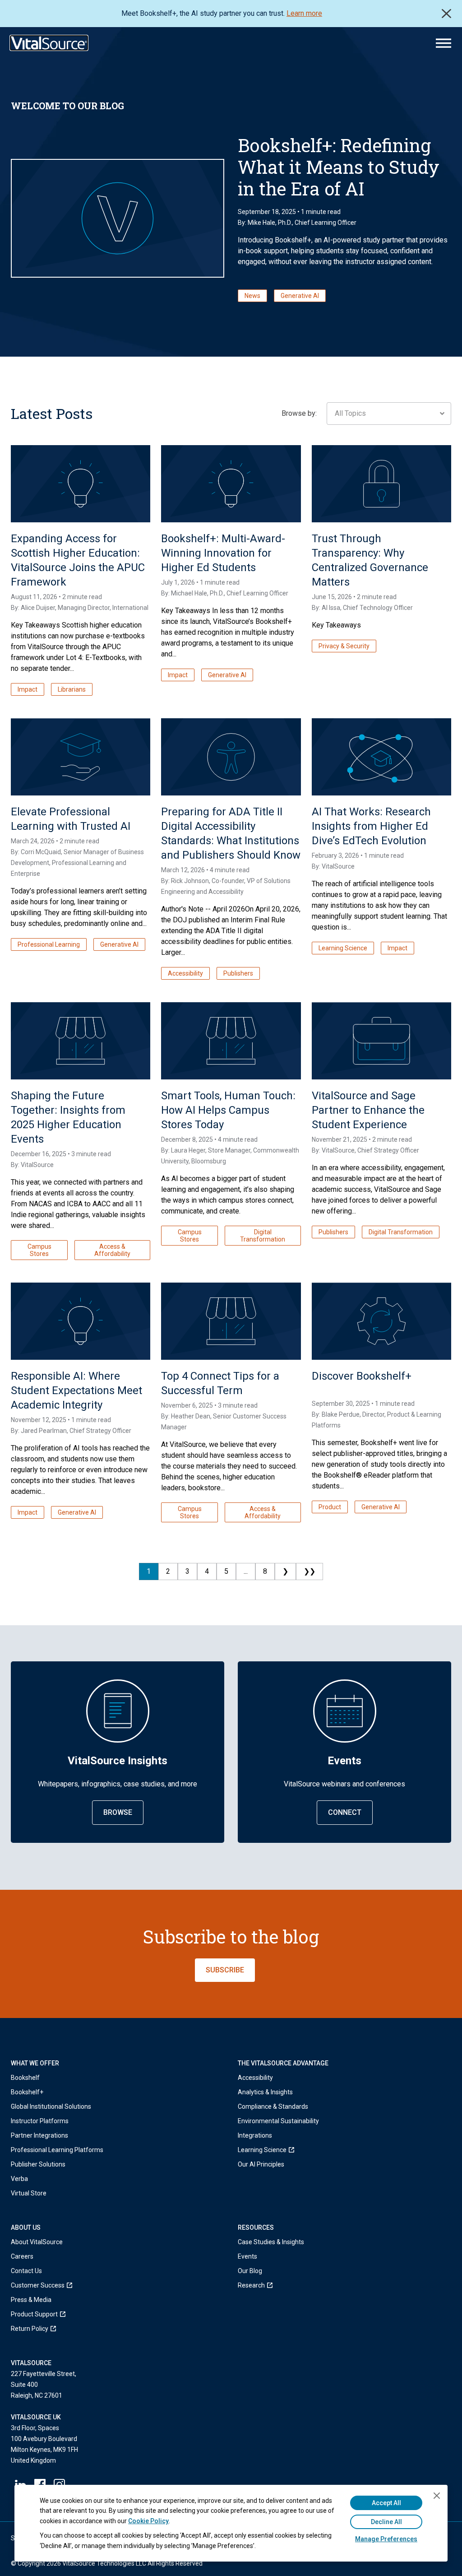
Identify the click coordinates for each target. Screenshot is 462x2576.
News (252, 296)
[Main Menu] (444, 43)
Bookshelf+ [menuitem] (27, 2092)
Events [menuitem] (247, 2256)
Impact (28, 689)
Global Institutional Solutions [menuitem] (51, 2106)
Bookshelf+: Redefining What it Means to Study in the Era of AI (339, 167)
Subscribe (225, 1970)
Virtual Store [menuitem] (29, 2193)
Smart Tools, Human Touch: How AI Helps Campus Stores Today (228, 1110)
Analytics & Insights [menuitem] (265, 2092)
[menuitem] (278, 2150)
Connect (345, 1812)
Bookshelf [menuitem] (25, 2078)
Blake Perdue (341, 1414)
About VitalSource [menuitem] (37, 2242)
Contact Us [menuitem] (26, 2271)
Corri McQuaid (41, 852)
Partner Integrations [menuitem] (39, 2135)
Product (330, 1507)
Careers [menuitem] (22, 2256)
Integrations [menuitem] (255, 2135)
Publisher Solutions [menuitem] (38, 2164)
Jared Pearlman (44, 1431)
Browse (118, 1812)
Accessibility (185, 973)
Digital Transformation (263, 1236)
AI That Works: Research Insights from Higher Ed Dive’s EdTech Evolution (371, 826)
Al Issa (331, 608)
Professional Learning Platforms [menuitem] (57, 2150)
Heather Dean (191, 1416)
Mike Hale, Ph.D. (270, 223)
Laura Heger (188, 1150)
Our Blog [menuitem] (250, 2271)
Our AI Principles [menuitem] (261, 2164)
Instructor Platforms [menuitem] (40, 2121)
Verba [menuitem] (19, 2179)
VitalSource (338, 866)
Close (446, 14)
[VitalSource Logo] (49, 43)
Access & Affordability (112, 1250)
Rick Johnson (190, 881)
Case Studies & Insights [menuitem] (271, 2242)
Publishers (238, 973)
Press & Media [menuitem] (31, 2300)
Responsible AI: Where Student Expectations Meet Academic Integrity (76, 1390)
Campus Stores (39, 1250)
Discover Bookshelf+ (362, 1376)
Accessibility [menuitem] (255, 2078)
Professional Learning (49, 944)
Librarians (72, 689)
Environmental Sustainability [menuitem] (278, 2121)
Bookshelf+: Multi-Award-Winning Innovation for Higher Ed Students (223, 553)
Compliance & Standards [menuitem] (273, 2106)
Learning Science (343, 948)
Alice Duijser (38, 608)
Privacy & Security (344, 646)
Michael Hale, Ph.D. (197, 593)
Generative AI (300, 296)
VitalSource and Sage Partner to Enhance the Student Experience (368, 1110)
